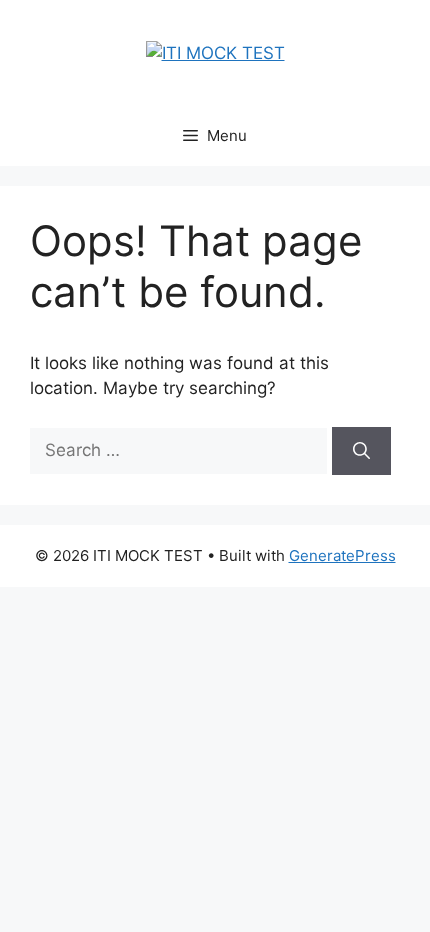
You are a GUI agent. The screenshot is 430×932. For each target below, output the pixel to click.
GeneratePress (342, 555)
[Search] (361, 451)
